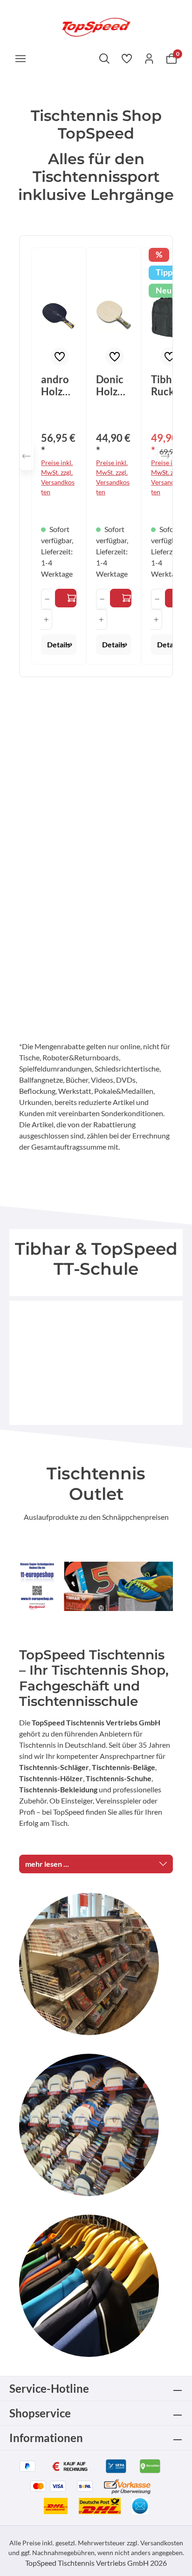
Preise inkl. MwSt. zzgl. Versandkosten (58, 477)
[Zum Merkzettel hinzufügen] (60, 357)
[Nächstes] (165, 456)
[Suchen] (104, 58)
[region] (96, 456)
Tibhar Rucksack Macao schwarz (168, 386)
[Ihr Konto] (149, 58)
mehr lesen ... (47, 1864)
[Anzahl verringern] (47, 599)
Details (59, 644)
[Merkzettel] (127, 58)
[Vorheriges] (27, 456)
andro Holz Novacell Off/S (56, 386)
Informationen (46, 2438)
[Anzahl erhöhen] (46, 619)
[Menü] (21, 58)
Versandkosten (162, 2543)
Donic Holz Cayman (112, 386)
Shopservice (40, 2413)
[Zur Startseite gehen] (96, 26)
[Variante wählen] (66, 598)
